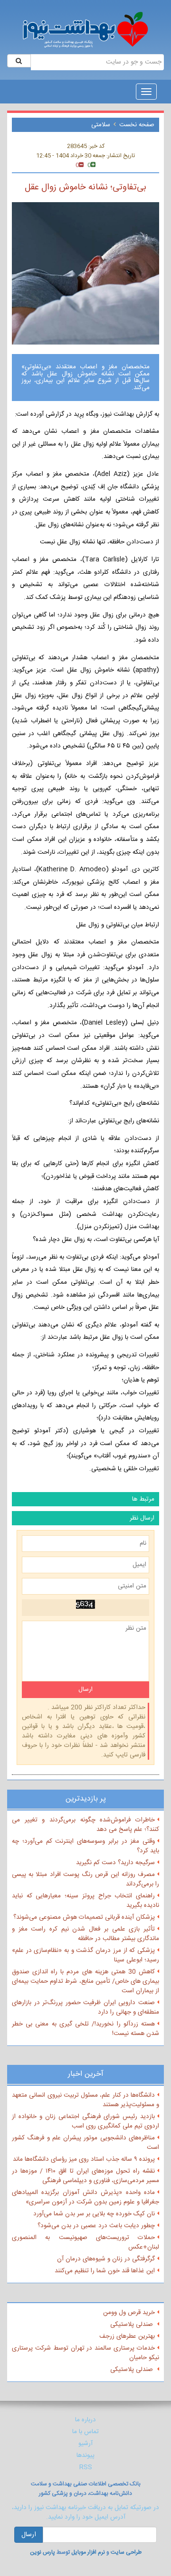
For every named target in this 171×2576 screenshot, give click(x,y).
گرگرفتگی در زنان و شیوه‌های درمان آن (106, 2259)
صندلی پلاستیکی (133, 2324)
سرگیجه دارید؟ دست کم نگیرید (115, 1863)
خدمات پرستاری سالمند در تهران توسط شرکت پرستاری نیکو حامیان (85, 2353)
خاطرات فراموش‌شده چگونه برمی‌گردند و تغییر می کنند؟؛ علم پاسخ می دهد (85, 1825)
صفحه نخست (137, 125)
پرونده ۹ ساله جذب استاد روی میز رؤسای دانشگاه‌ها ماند (84, 2159)
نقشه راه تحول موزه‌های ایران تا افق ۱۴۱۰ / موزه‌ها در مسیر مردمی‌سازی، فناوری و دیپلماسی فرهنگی (85, 2176)
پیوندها (85, 2455)
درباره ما (85, 2420)
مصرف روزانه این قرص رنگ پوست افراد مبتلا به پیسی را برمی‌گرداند (85, 1879)
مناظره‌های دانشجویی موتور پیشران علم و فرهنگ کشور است (85, 2143)
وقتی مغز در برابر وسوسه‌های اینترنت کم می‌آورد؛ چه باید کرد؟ (85, 1846)
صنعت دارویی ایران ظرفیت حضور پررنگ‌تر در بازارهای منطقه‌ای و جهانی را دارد (85, 2007)
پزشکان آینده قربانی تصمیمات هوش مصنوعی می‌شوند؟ (84, 1917)
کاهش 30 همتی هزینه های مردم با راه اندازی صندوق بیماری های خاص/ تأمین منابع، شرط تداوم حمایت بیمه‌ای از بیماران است (85, 1981)
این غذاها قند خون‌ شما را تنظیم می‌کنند (105, 2271)
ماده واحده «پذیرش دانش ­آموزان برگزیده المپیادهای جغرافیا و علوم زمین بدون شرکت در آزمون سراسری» (85, 2197)
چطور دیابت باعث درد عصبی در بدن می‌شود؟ (96, 2226)
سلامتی (101, 125)
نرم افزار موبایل (88, 2552)
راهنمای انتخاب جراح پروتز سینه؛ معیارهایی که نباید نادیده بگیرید (85, 1901)
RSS (86, 2467)
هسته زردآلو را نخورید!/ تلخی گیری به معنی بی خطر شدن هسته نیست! (85, 2029)
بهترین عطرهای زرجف (127, 2336)
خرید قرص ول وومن (129, 2313)
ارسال (29, 2535)
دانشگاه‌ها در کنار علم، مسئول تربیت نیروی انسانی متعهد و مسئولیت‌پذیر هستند (85, 2100)
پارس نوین (43, 2552)
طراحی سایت (126, 2552)
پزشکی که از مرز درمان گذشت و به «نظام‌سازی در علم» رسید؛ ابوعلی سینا (85, 1955)
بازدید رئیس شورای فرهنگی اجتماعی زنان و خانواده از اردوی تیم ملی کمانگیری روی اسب (85, 2121)
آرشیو (85, 2444)
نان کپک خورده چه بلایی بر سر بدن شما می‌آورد (94, 2214)
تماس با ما (85, 2432)
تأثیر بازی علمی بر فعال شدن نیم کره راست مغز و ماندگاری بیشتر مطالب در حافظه (85, 1934)
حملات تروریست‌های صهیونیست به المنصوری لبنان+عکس (85, 2242)
